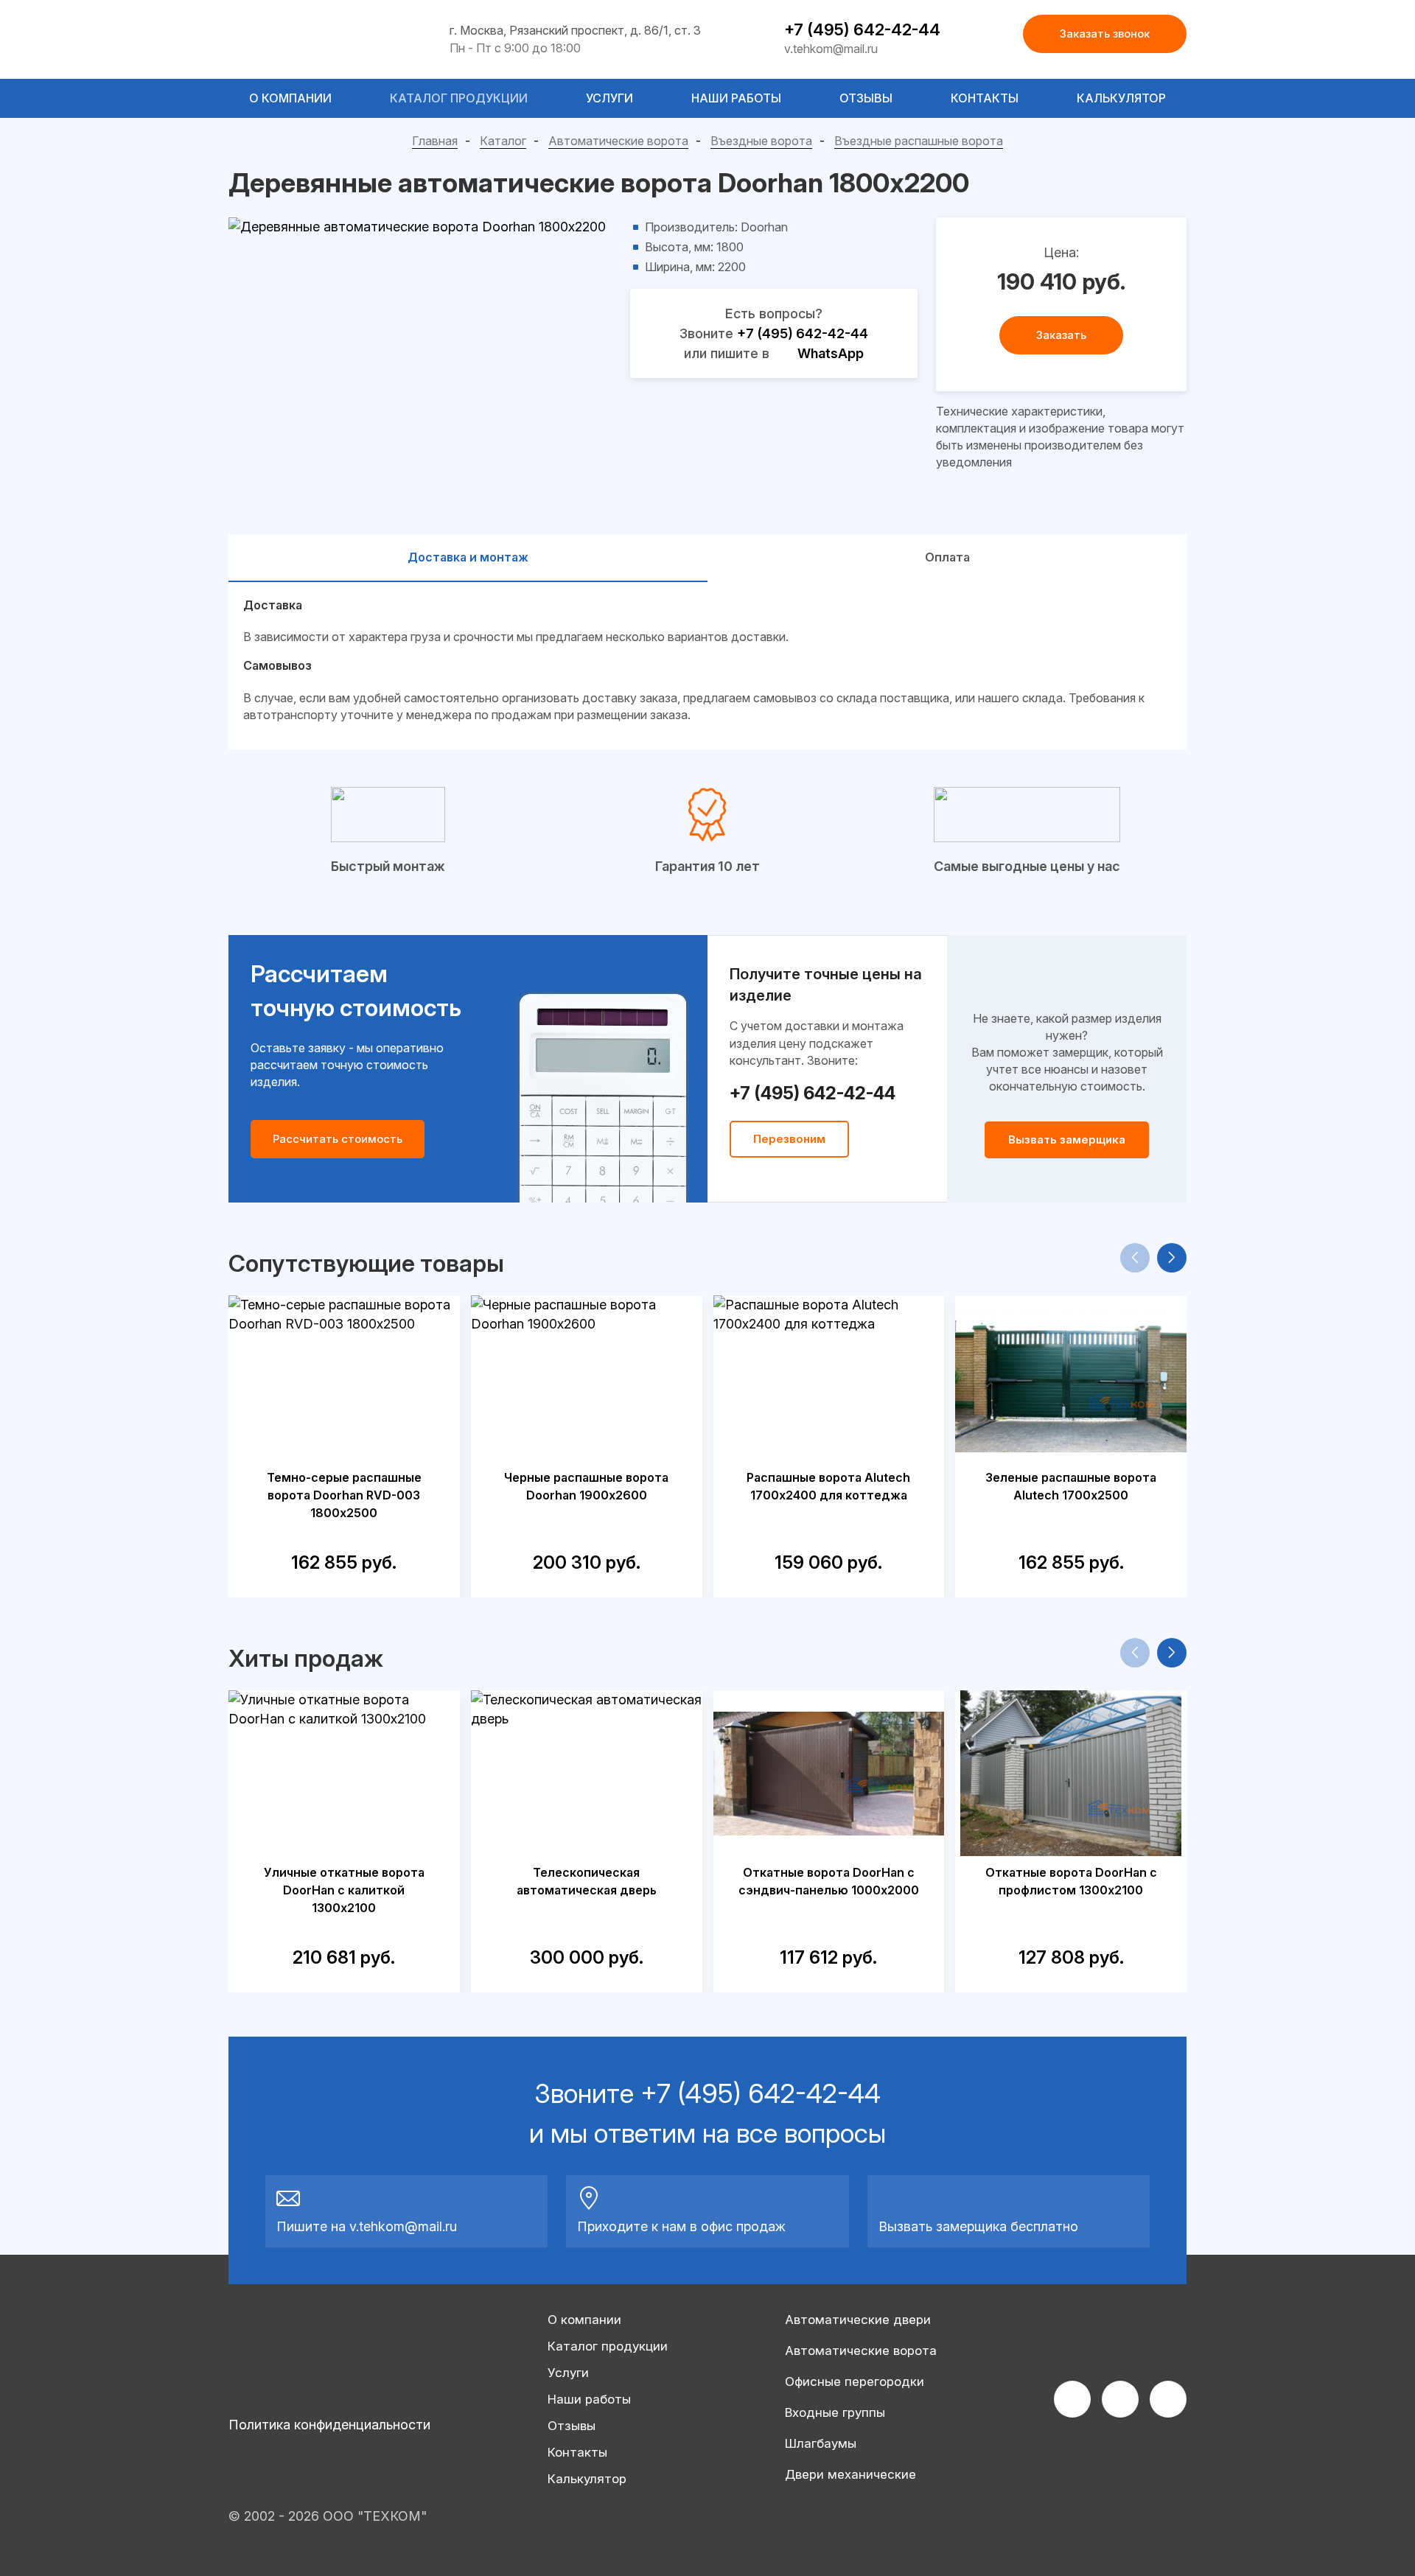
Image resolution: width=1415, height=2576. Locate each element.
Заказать (1061, 335)
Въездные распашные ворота (919, 141)
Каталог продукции (459, 98)
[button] (1172, 1258)
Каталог (503, 141)
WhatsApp (831, 353)
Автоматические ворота (618, 141)
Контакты (985, 98)
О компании (290, 98)
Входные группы (835, 2412)
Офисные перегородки (855, 2381)
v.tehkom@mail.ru (831, 49)
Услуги (609, 98)
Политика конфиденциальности (329, 2425)
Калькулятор (1121, 98)
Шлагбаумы (821, 2443)
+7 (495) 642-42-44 (862, 29)
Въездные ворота (761, 141)
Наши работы (736, 98)
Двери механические (850, 2474)
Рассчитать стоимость (338, 1139)
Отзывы (866, 98)
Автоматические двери (858, 2320)
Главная (435, 141)
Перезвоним (789, 1139)
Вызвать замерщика (1067, 1140)
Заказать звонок (1105, 34)
